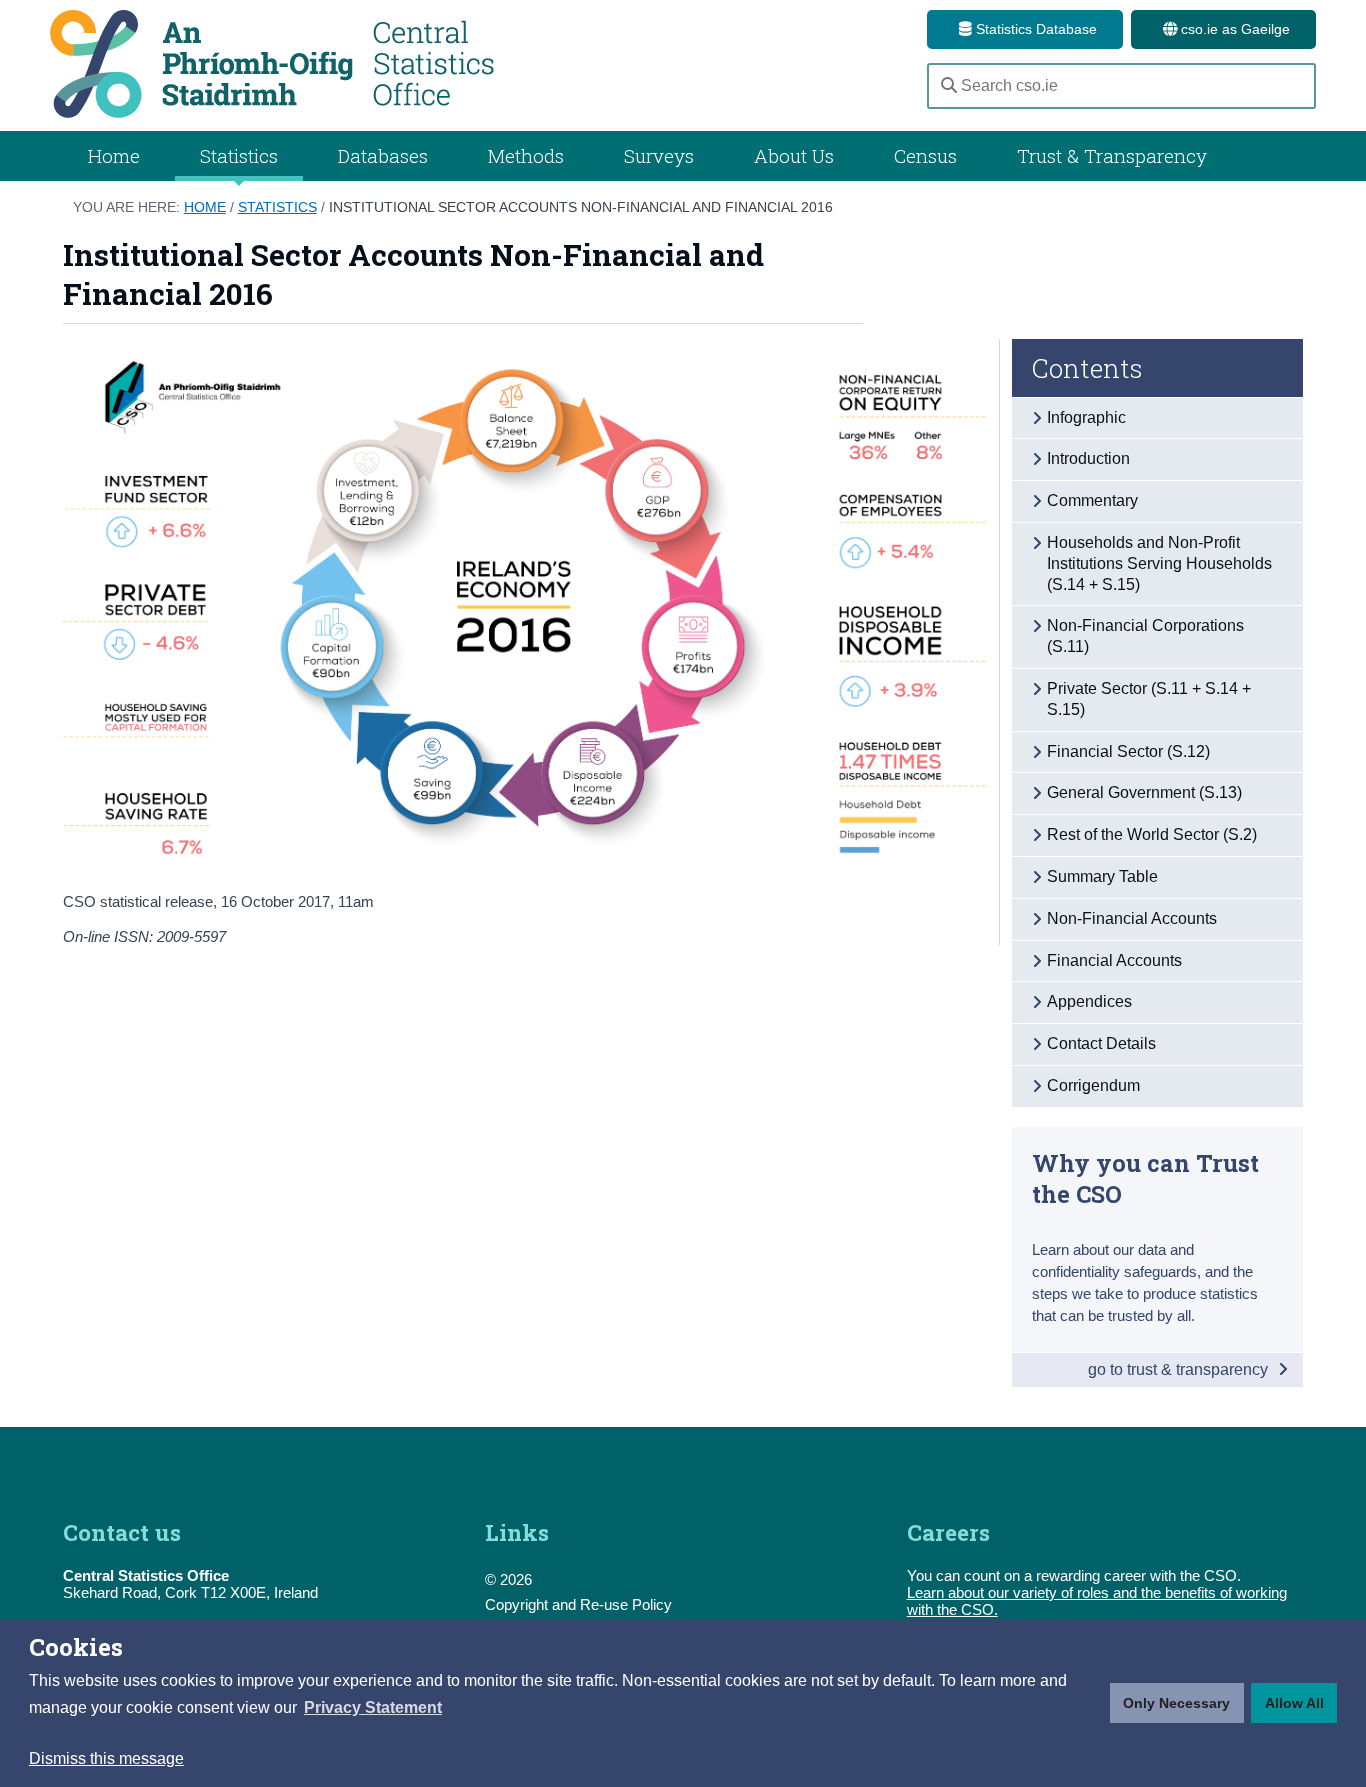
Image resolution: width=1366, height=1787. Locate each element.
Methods (526, 155)
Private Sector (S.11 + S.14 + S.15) (1149, 699)
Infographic (1086, 417)
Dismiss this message (106, 1758)
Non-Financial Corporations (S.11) (1145, 636)
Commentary (1092, 500)
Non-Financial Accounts (1132, 918)
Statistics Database (1034, 29)
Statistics (277, 207)
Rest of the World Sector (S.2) (1152, 834)
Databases (383, 155)
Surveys (659, 155)
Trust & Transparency (1112, 155)
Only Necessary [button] (1176, 1703)
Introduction (1088, 458)
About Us (794, 155)
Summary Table (1102, 876)
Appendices (1089, 1001)
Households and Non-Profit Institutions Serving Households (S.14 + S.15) (1159, 563)
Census (925, 155)
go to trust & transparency (1180, 1369)
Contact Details (1101, 1043)
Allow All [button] (1294, 1703)
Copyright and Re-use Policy (578, 1604)
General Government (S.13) (1144, 792)
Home (114, 155)
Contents (1087, 368)
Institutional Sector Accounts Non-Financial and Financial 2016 (581, 207)
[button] (373, 1708)
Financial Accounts (1114, 960)
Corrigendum (1093, 1085)
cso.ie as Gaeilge (1233, 29)
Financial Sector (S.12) (1128, 751)
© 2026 (508, 1579)
